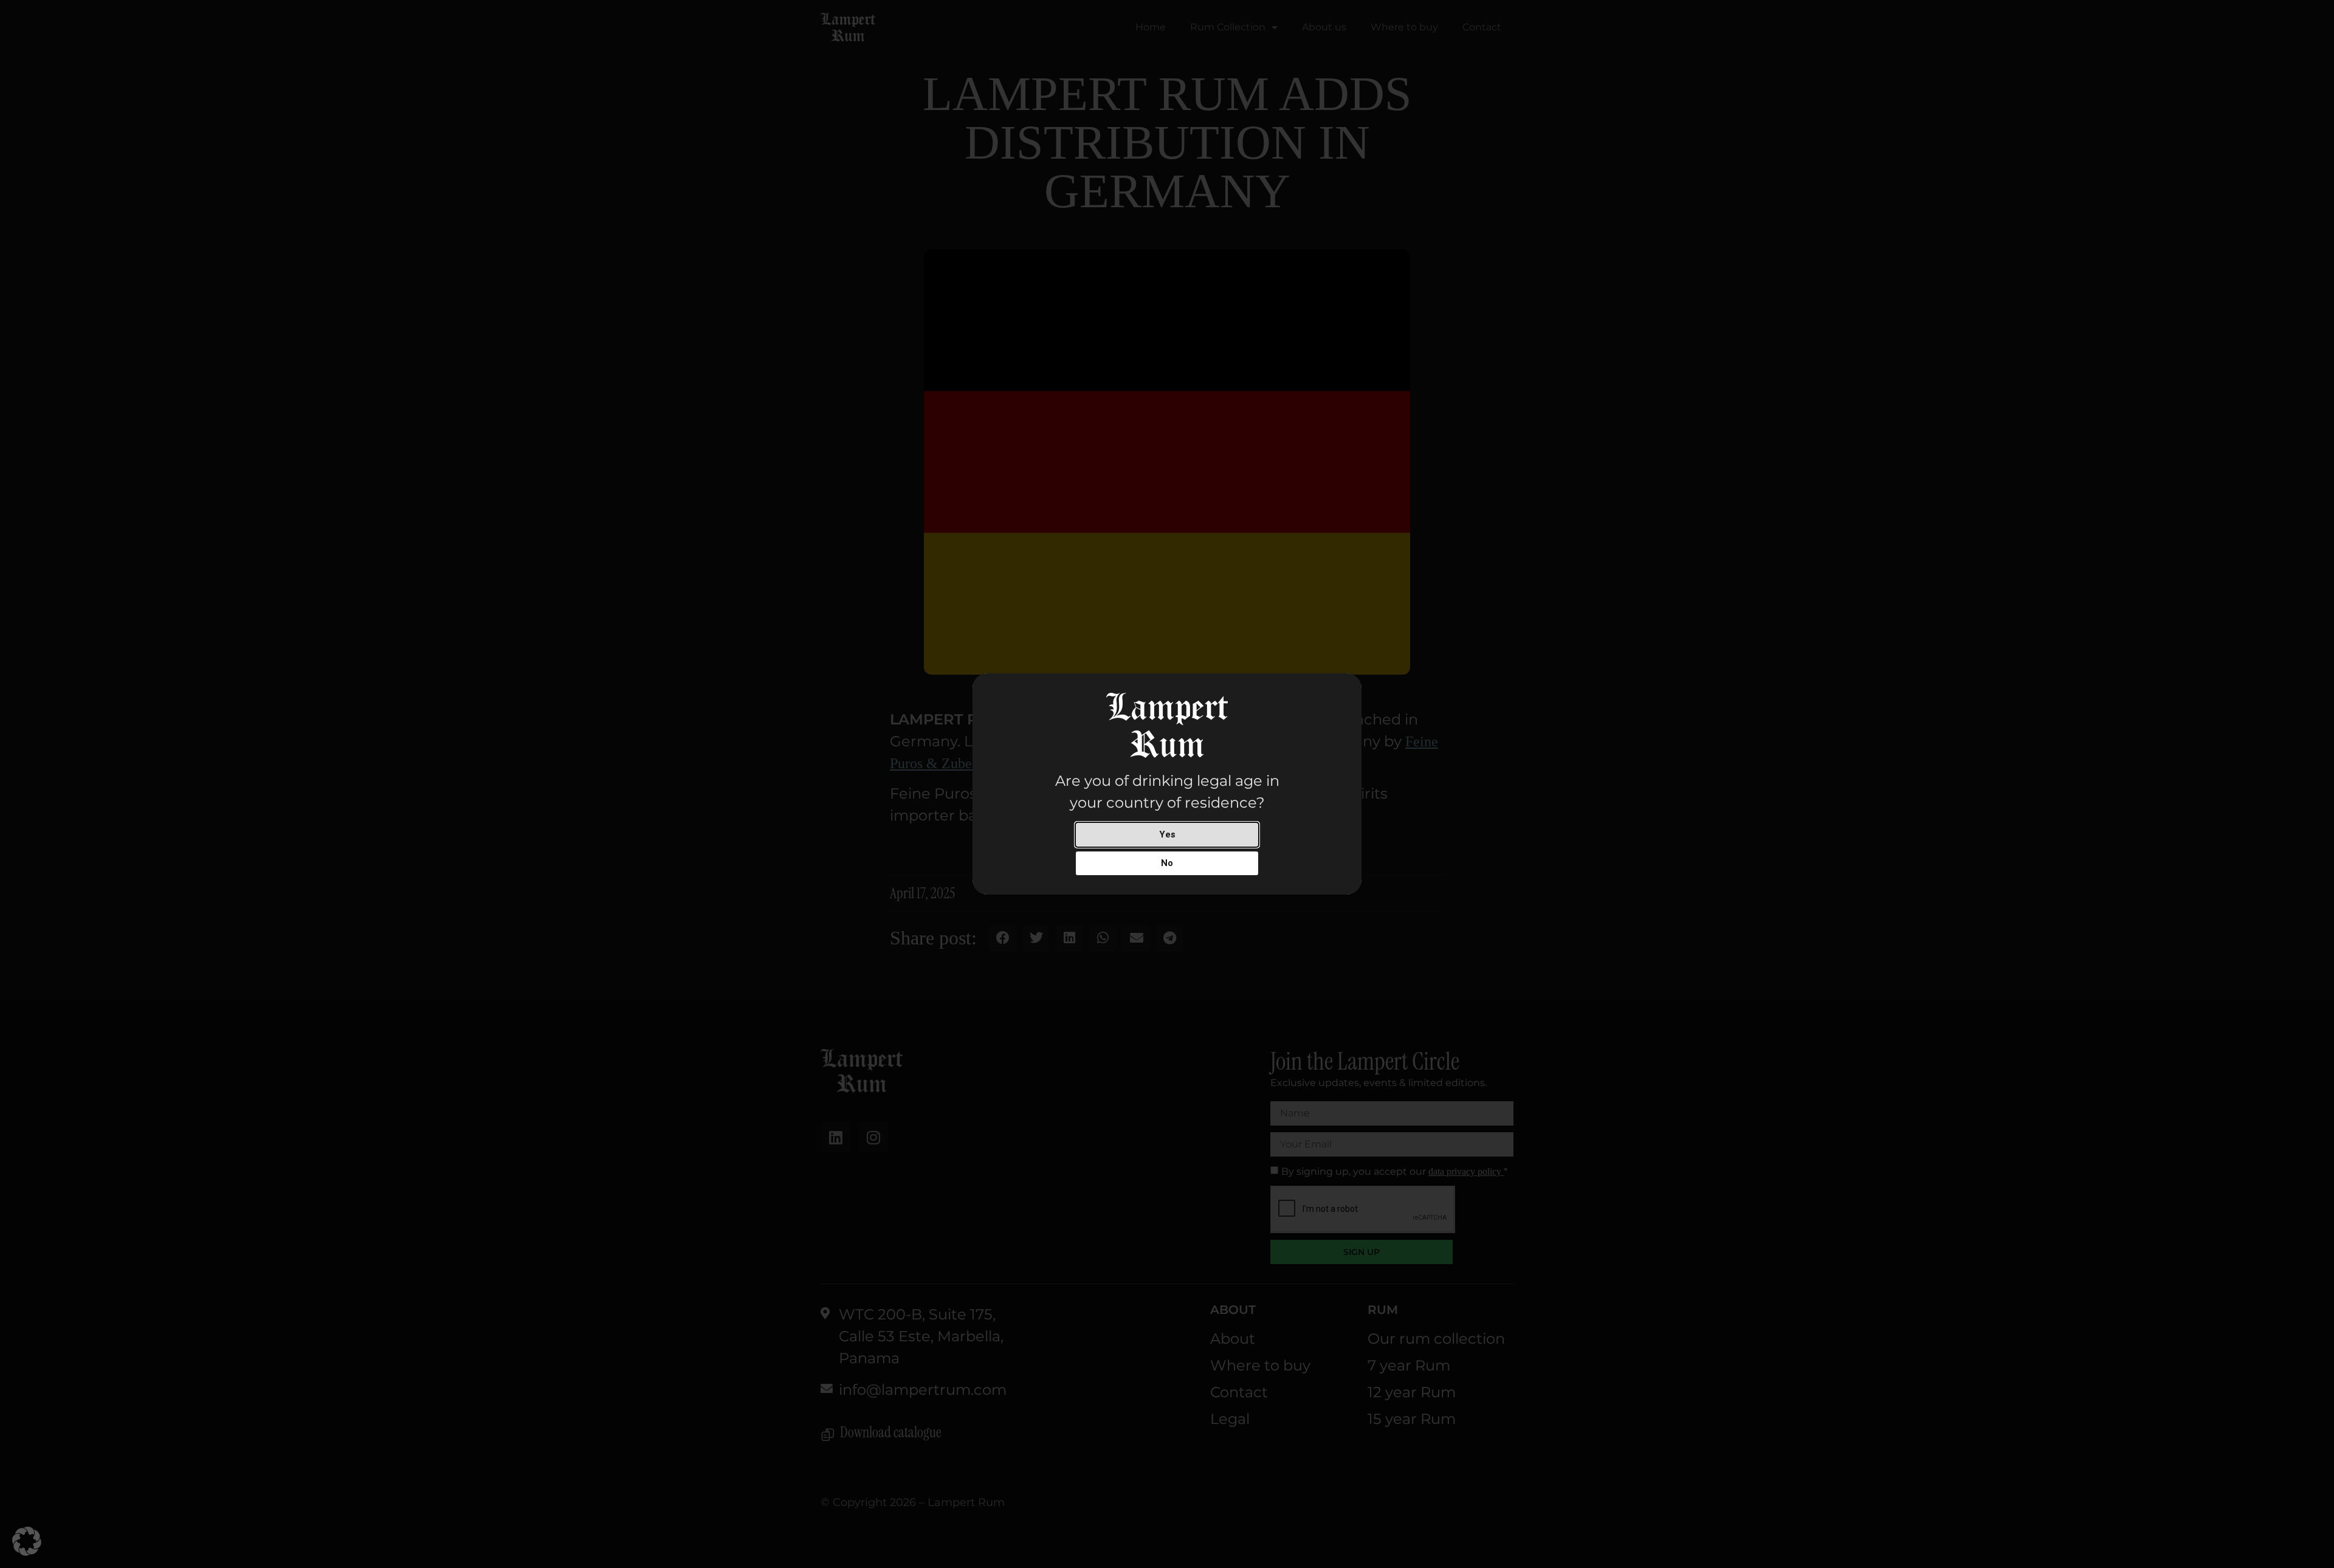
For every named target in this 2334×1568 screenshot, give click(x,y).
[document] (1167, 784)
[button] (27, 1541)
